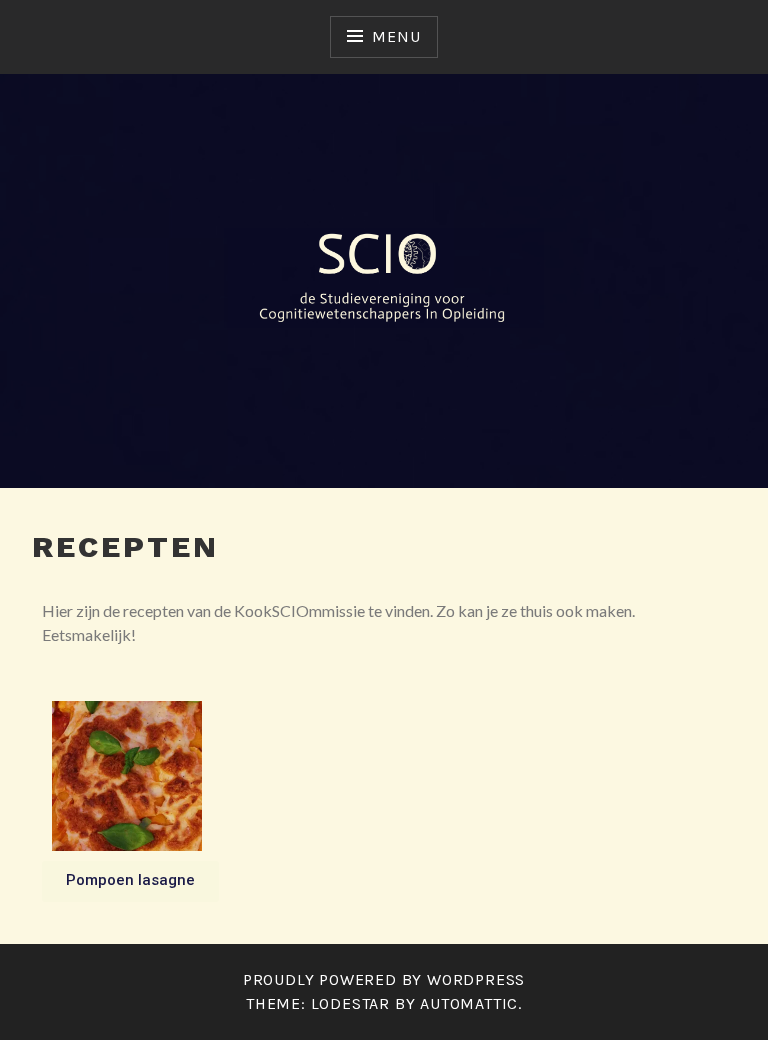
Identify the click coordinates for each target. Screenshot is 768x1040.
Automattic (469, 1003)
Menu (396, 36)
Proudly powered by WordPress (384, 979)
